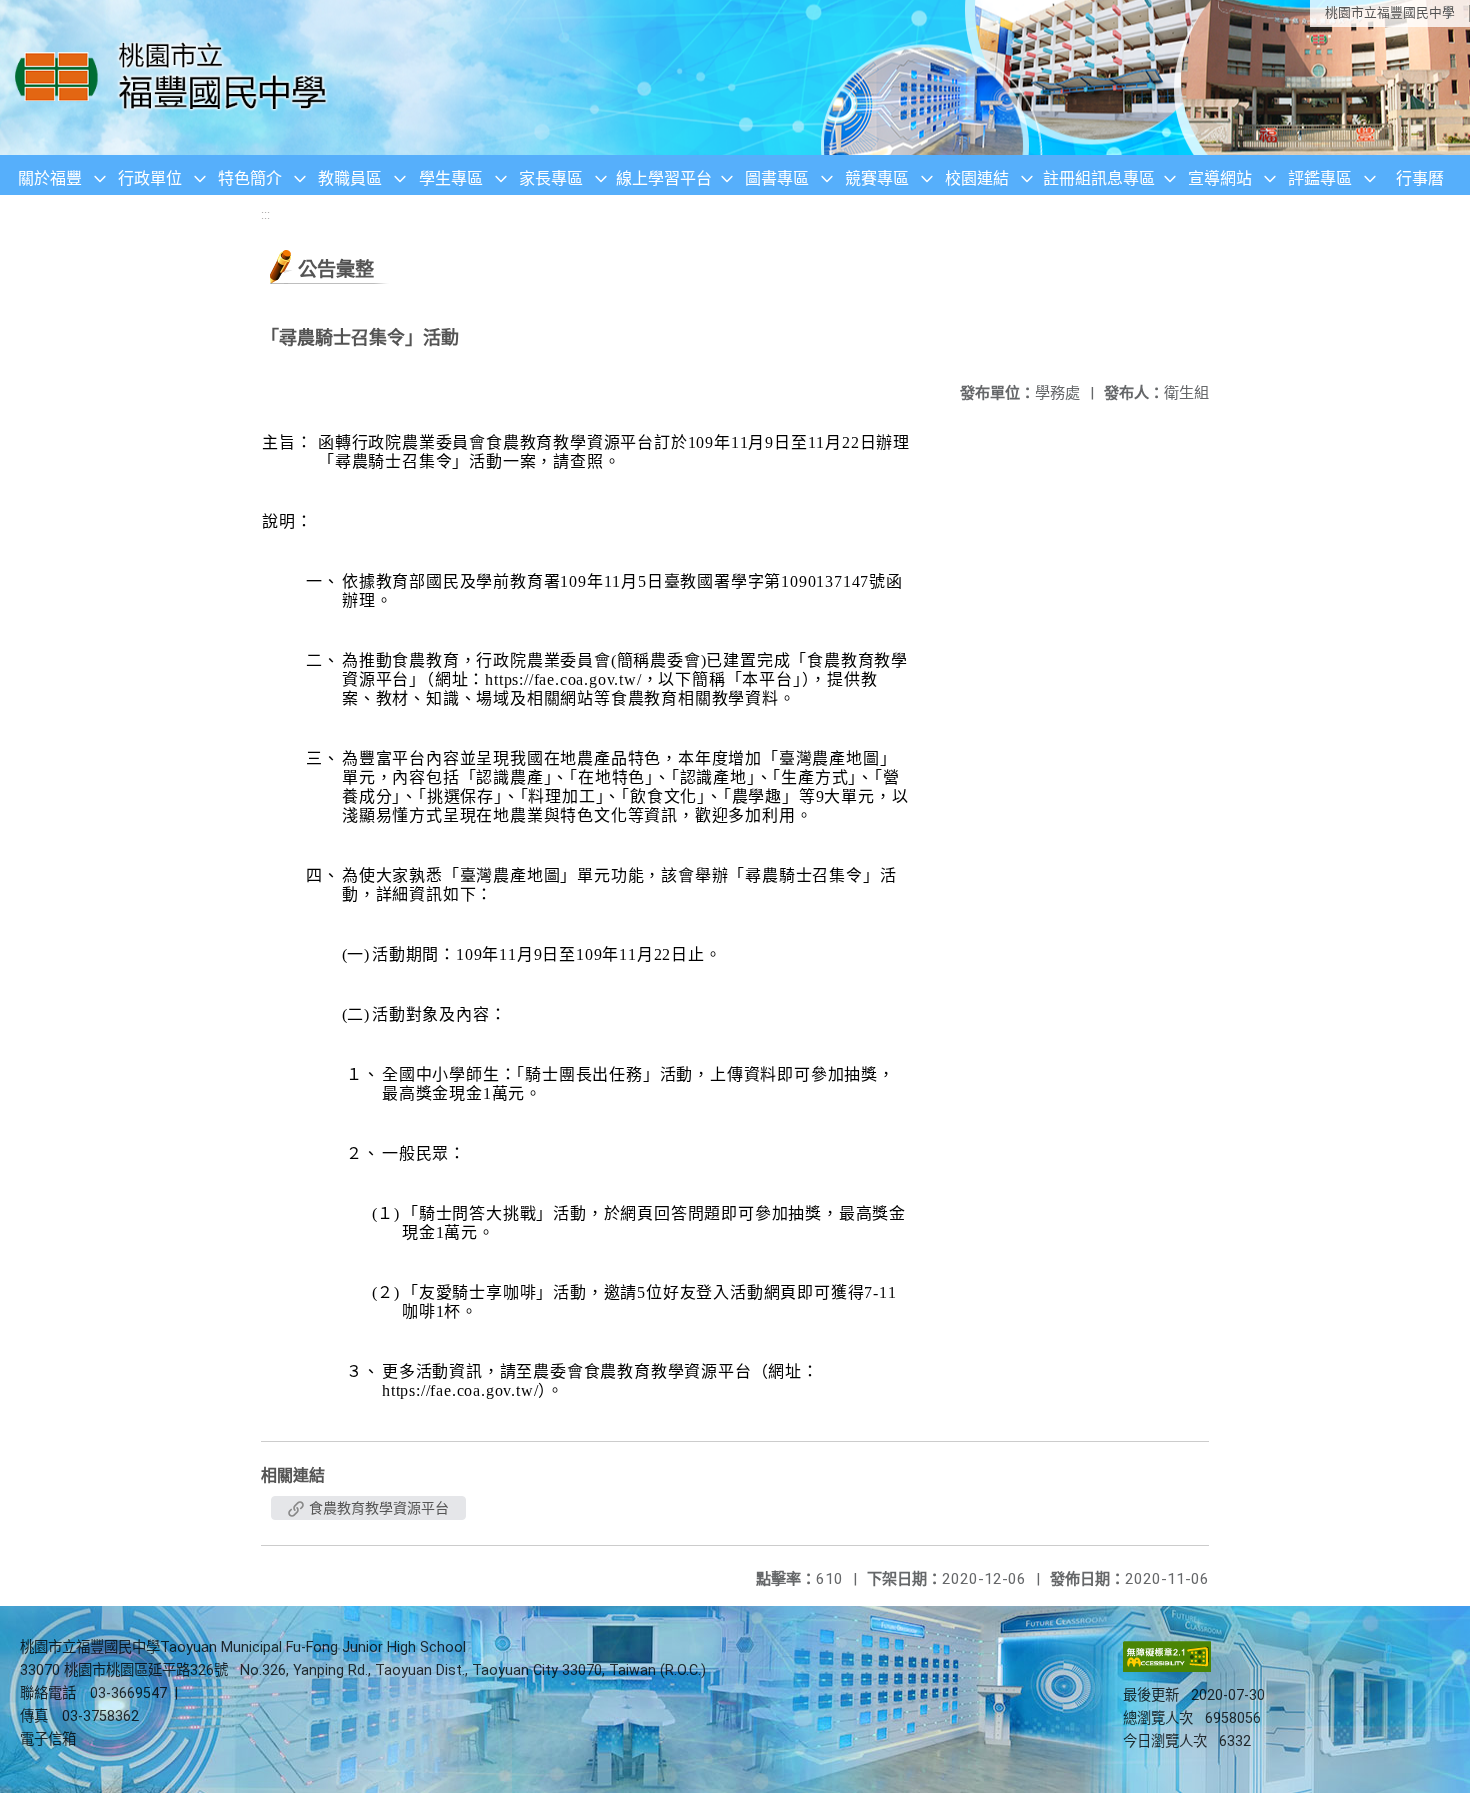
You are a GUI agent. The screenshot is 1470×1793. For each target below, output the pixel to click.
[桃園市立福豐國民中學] (176, 77)
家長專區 (551, 178)
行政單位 (150, 178)
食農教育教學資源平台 (377, 1508)
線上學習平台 (664, 178)
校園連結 (977, 178)
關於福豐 (50, 178)
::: (265, 214)
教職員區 (350, 178)
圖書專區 (777, 178)
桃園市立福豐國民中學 (1390, 12)
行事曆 (1420, 178)
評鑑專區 (1320, 178)
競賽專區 (877, 178)
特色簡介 (250, 178)
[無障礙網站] (1167, 1667)
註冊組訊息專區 (1099, 178)
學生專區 (451, 178)
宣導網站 (1220, 178)
